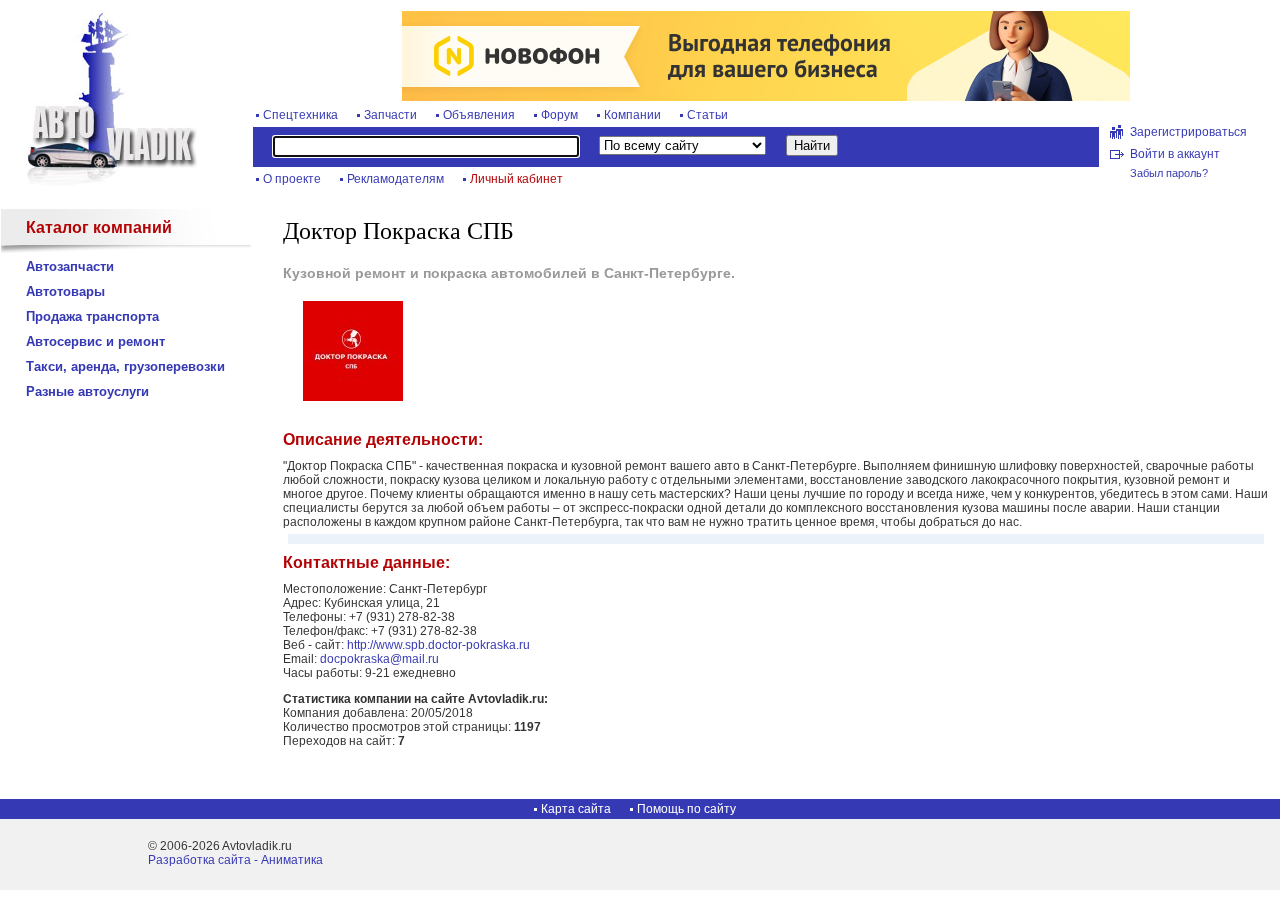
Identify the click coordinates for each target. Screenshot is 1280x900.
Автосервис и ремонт (95, 341)
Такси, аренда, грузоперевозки (125, 366)
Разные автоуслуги (87, 391)
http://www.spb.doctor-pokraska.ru (438, 645)
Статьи (707, 115)
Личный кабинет (516, 179)
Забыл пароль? (1169, 173)
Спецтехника (300, 115)
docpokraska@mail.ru (379, 659)
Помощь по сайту (686, 809)
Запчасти (390, 115)
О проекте (292, 179)
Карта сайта (576, 809)
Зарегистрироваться (1188, 132)
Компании (632, 115)
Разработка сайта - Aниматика (235, 860)
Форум (559, 115)
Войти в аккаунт (1175, 154)
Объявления (479, 115)
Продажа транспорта (92, 316)
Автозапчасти (70, 266)
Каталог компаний (99, 227)
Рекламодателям (395, 179)
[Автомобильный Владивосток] (100, 182)
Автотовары (65, 291)
